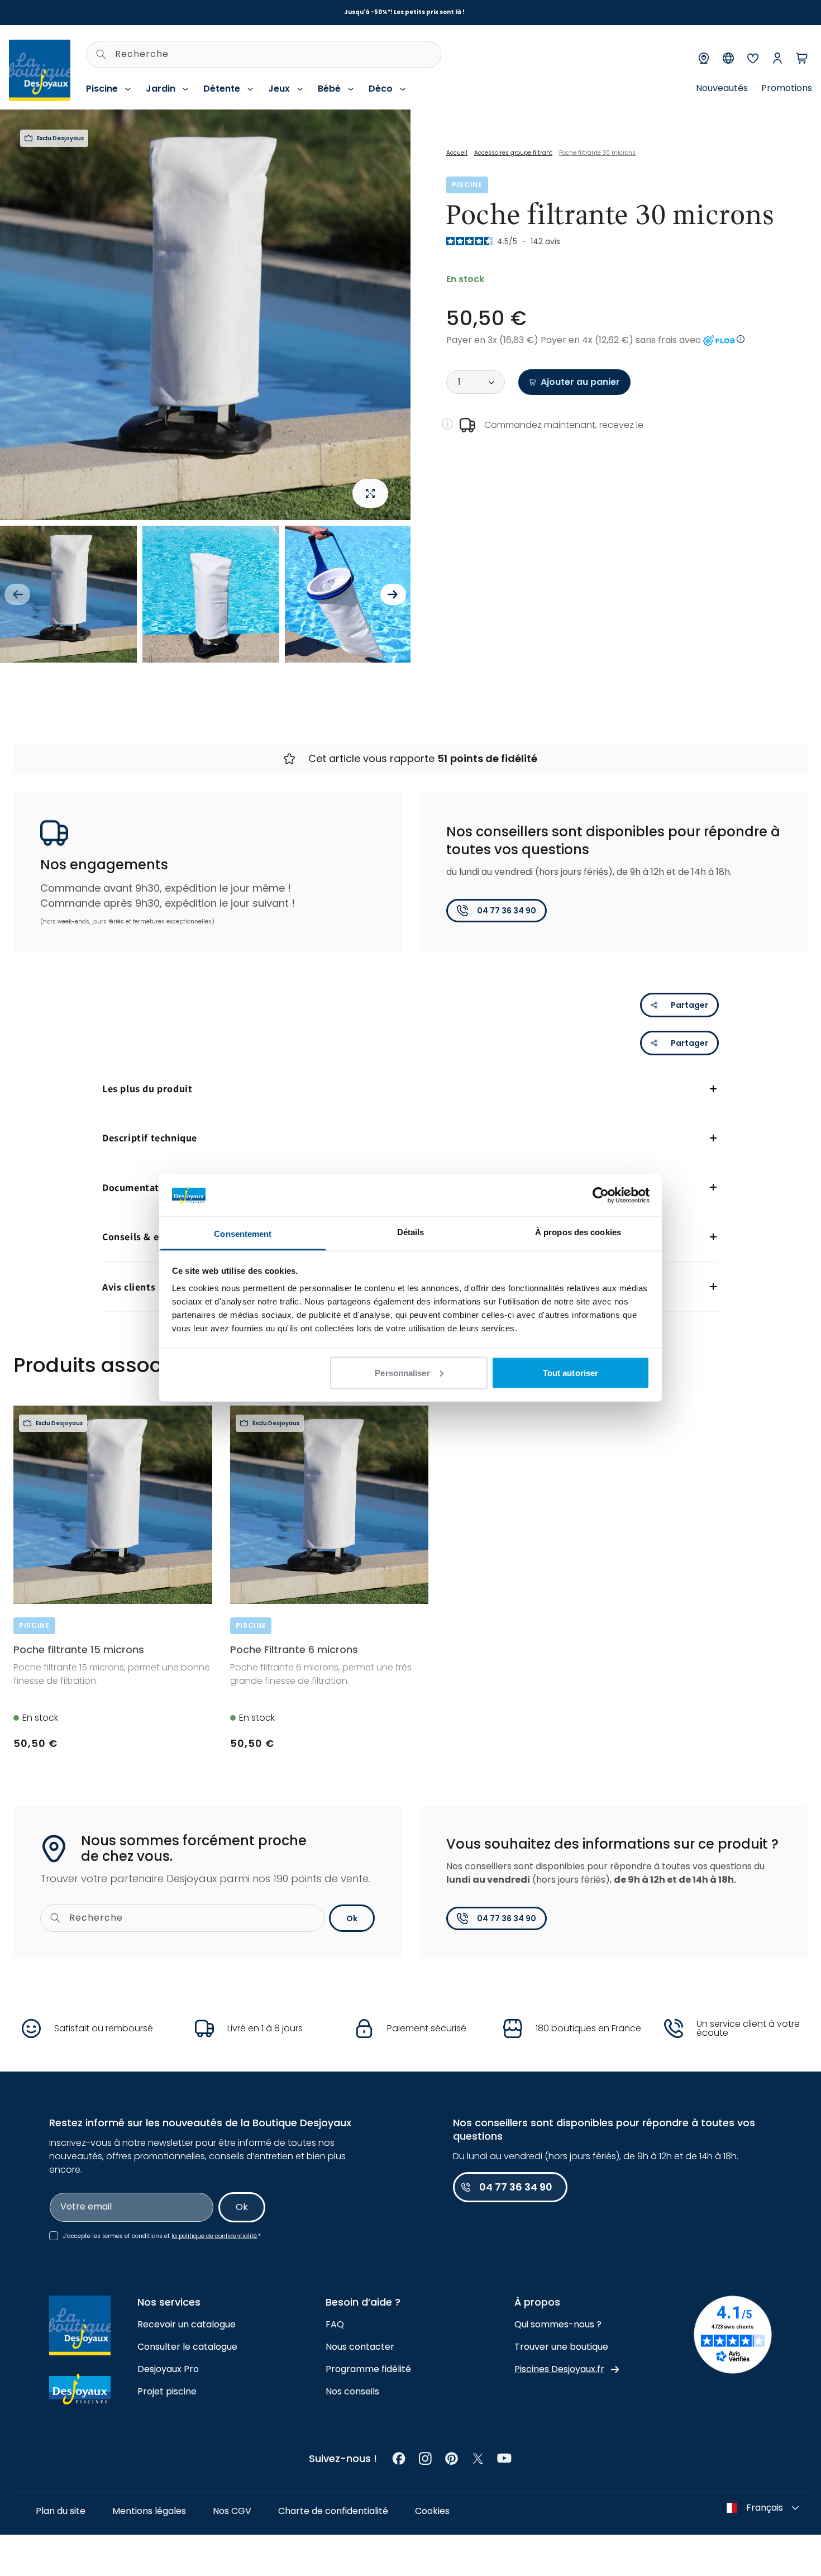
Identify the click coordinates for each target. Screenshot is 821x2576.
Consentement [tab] (243, 1234)
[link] (399, 2458)
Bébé (329, 89)
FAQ (335, 2324)
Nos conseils (352, 2391)
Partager (689, 1005)
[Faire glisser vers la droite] (393, 594)
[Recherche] (101, 54)
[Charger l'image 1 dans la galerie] (68, 594)
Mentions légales (149, 2511)
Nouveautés (722, 88)
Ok (352, 1918)
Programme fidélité (368, 2369)
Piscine (102, 89)
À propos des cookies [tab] (578, 1232)
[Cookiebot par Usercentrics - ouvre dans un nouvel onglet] (601, 1195)
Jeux (279, 89)
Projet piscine (167, 2391)
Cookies (432, 2511)
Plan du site (61, 2511)
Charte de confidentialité (333, 2511)
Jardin (161, 89)
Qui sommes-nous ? (558, 2324)
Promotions (787, 88)
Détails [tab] (411, 1232)
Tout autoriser (571, 1372)
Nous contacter (360, 2347)
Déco (381, 89)
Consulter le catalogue (187, 2347)
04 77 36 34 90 (507, 911)
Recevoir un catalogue (187, 2324)
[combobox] (264, 54)
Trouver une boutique (561, 2347)
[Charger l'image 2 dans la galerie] (211, 594)
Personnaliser (402, 1372)
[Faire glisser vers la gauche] (17, 594)
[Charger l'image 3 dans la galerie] (353, 594)
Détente (222, 89)
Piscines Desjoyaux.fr (559, 2369)
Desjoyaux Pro (168, 2369)
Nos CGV (232, 2511)
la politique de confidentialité (214, 2236)
